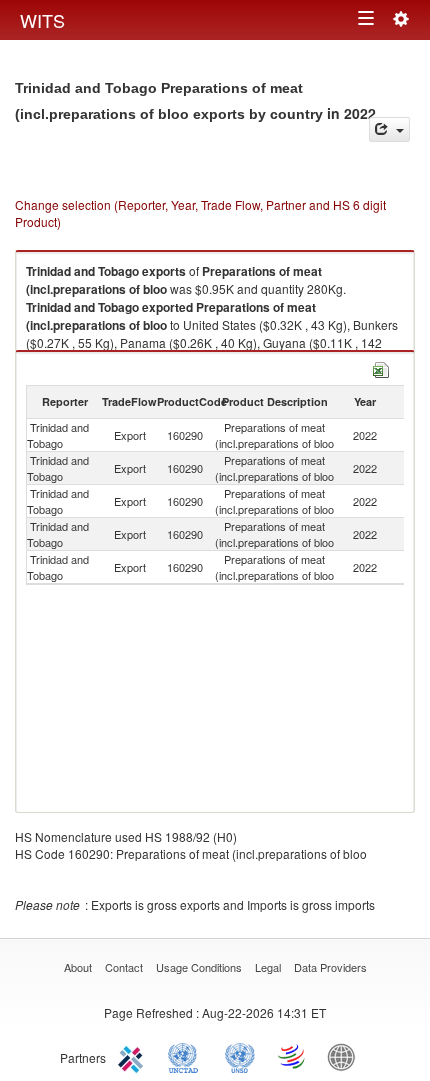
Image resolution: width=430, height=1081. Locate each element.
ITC (134, 1056)
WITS (42, 20)
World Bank (346, 1056)
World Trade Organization (293, 1056)
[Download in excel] (381, 367)
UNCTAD (187, 1056)
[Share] (389, 129)
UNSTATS (240, 1056)
